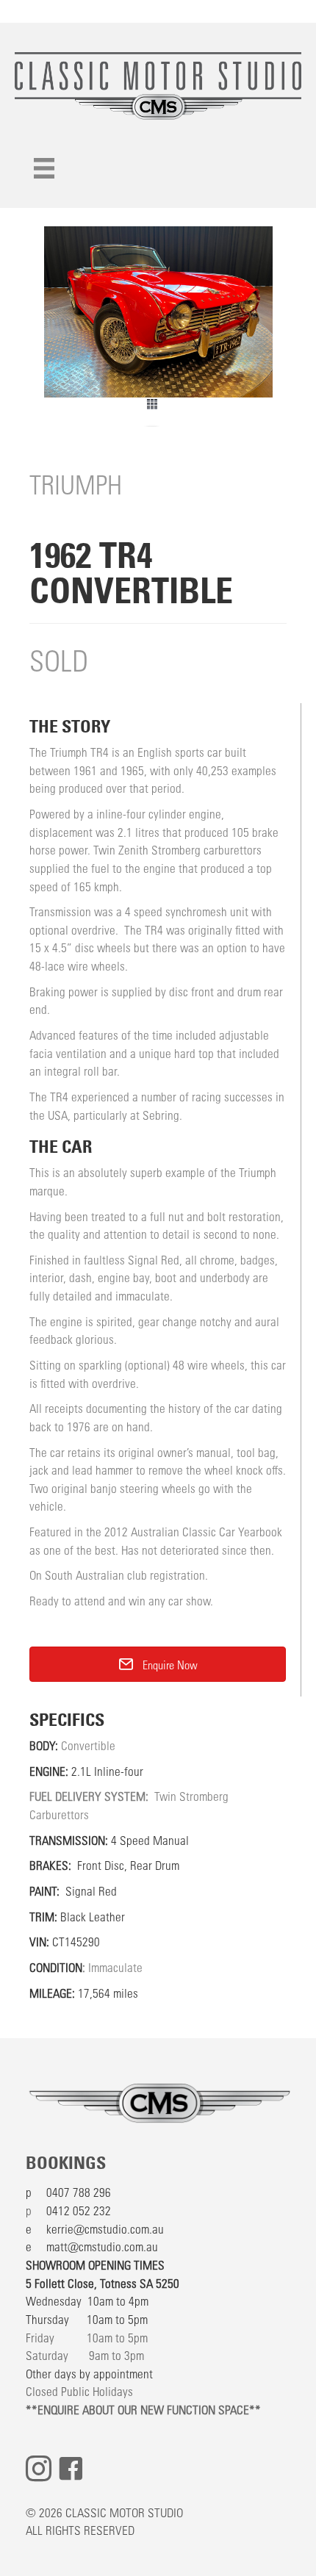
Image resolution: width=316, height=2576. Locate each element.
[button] (158, 1664)
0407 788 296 (79, 2192)
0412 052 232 (79, 2210)
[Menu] (44, 168)
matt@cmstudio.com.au (102, 2246)
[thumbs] (158, 412)
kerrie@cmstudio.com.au (105, 2228)
